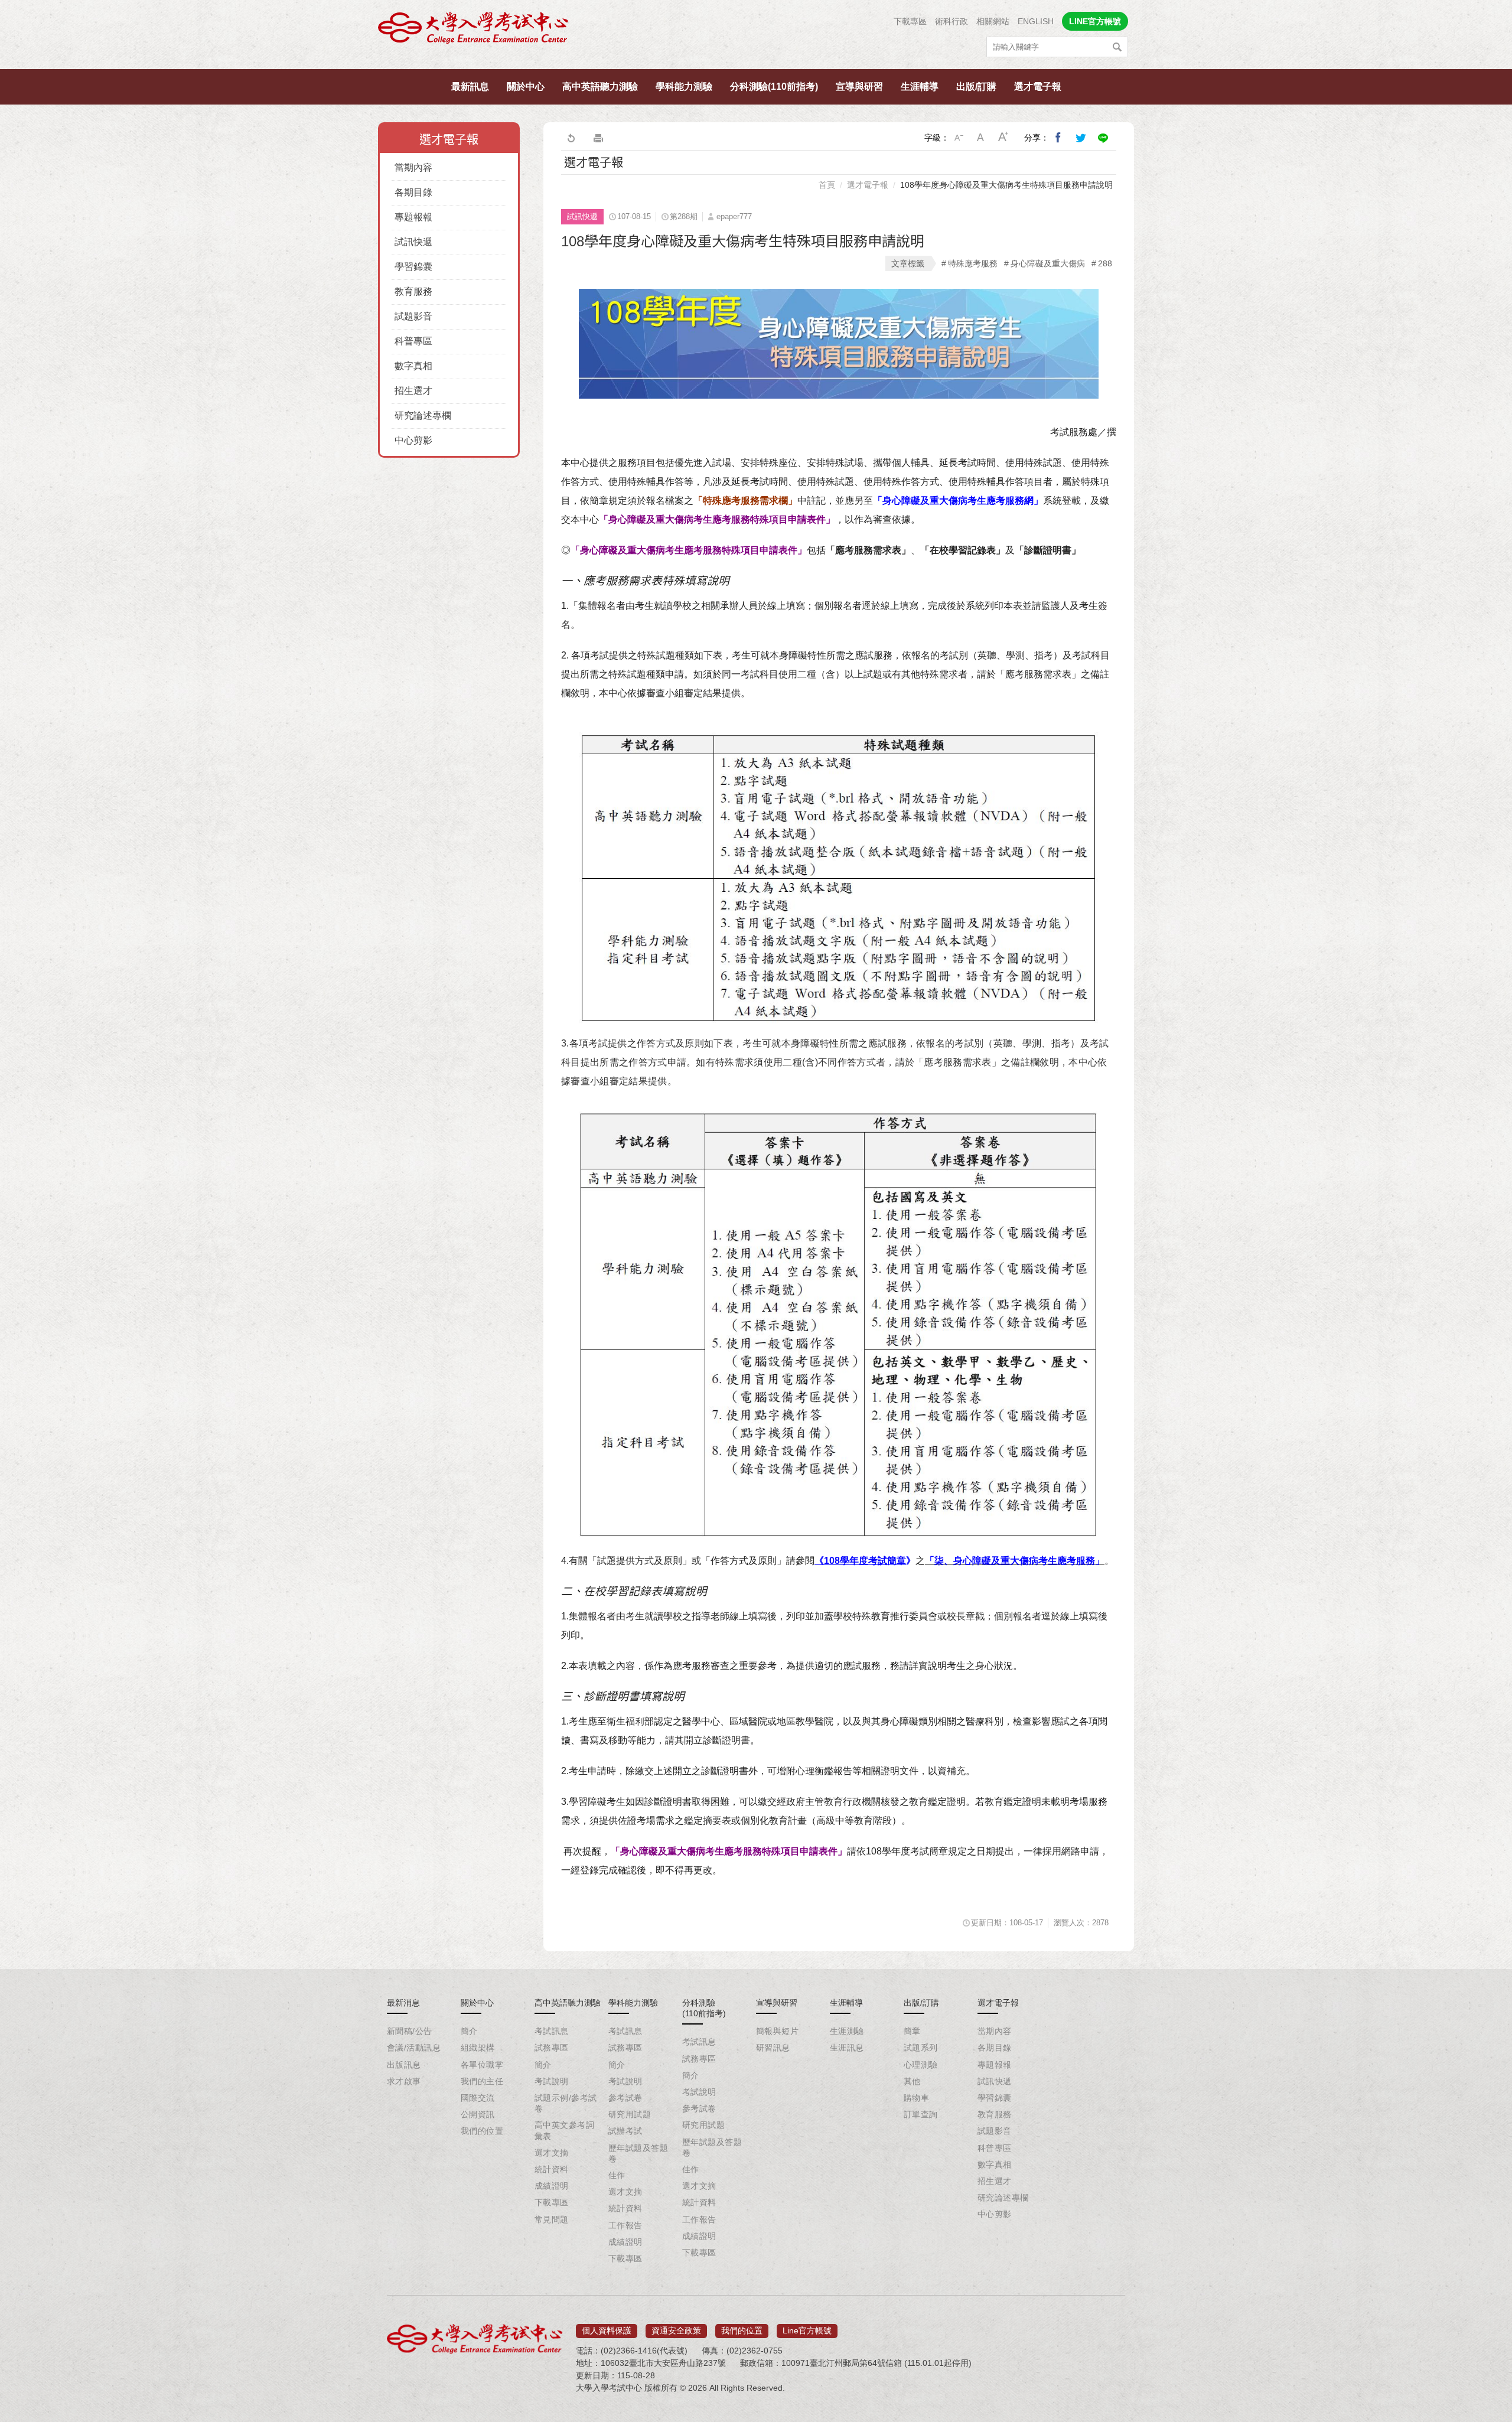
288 (1105, 263)
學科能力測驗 (684, 87)
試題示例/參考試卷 (566, 2103)
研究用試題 (630, 2114)
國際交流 (478, 2098)
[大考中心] (474, 31)
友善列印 (598, 138)
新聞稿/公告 (410, 2031)
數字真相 (413, 366)
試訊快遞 (413, 242)
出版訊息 (404, 2065)
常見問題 (552, 2219)
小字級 (959, 138)
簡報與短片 (777, 2031)
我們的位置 (482, 2131)
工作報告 (625, 2225)
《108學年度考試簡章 (860, 1561)
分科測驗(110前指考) (774, 87)
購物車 (916, 2098)
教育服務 (413, 291)
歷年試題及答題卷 (638, 2153)
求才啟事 (404, 2081)
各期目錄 (413, 192)
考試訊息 (552, 2031)
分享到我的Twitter (1081, 138)
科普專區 (413, 341)
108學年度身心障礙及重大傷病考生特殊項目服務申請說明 (1006, 185)
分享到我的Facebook (1058, 138)
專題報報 (413, 217)
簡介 (469, 2031)
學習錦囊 (413, 267)
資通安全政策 (676, 2330)
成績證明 (552, 2186)
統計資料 (552, 2169)
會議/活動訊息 (414, 2048)
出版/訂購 (976, 87)
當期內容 (413, 167)
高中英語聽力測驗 (600, 87)
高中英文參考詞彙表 (564, 2130)
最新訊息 (470, 87)
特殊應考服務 (973, 263)
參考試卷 (625, 2098)
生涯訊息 (847, 2048)
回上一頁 (571, 138)
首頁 (827, 185)
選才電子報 (1038, 87)
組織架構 (478, 2048)
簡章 (912, 2031)
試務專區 (552, 2048)
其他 (912, 2081)
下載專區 (910, 21)
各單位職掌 (482, 2065)
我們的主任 (482, 2081)
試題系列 (921, 2048)
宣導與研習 (859, 87)
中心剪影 (413, 440)
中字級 (981, 138)
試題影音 (413, 316)
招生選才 (413, 391)
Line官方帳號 (807, 2330)
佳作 (617, 2175)
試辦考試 (625, 2131)
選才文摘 (552, 2153)
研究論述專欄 (423, 415)
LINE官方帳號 (1095, 21)
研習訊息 (773, 2048)
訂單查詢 (921, 2114)
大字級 (1003, 138)
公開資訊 (478, 2114)
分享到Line (1103, 138)
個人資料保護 (607, 2330)
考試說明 (552, 2081)
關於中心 (526, 87)
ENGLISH (1036, 21)
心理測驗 (921, 2065)
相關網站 (993, 21)
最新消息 (403, 2003)
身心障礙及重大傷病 (1048, 263)
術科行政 (951, 21)
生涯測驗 (847, 2031)
